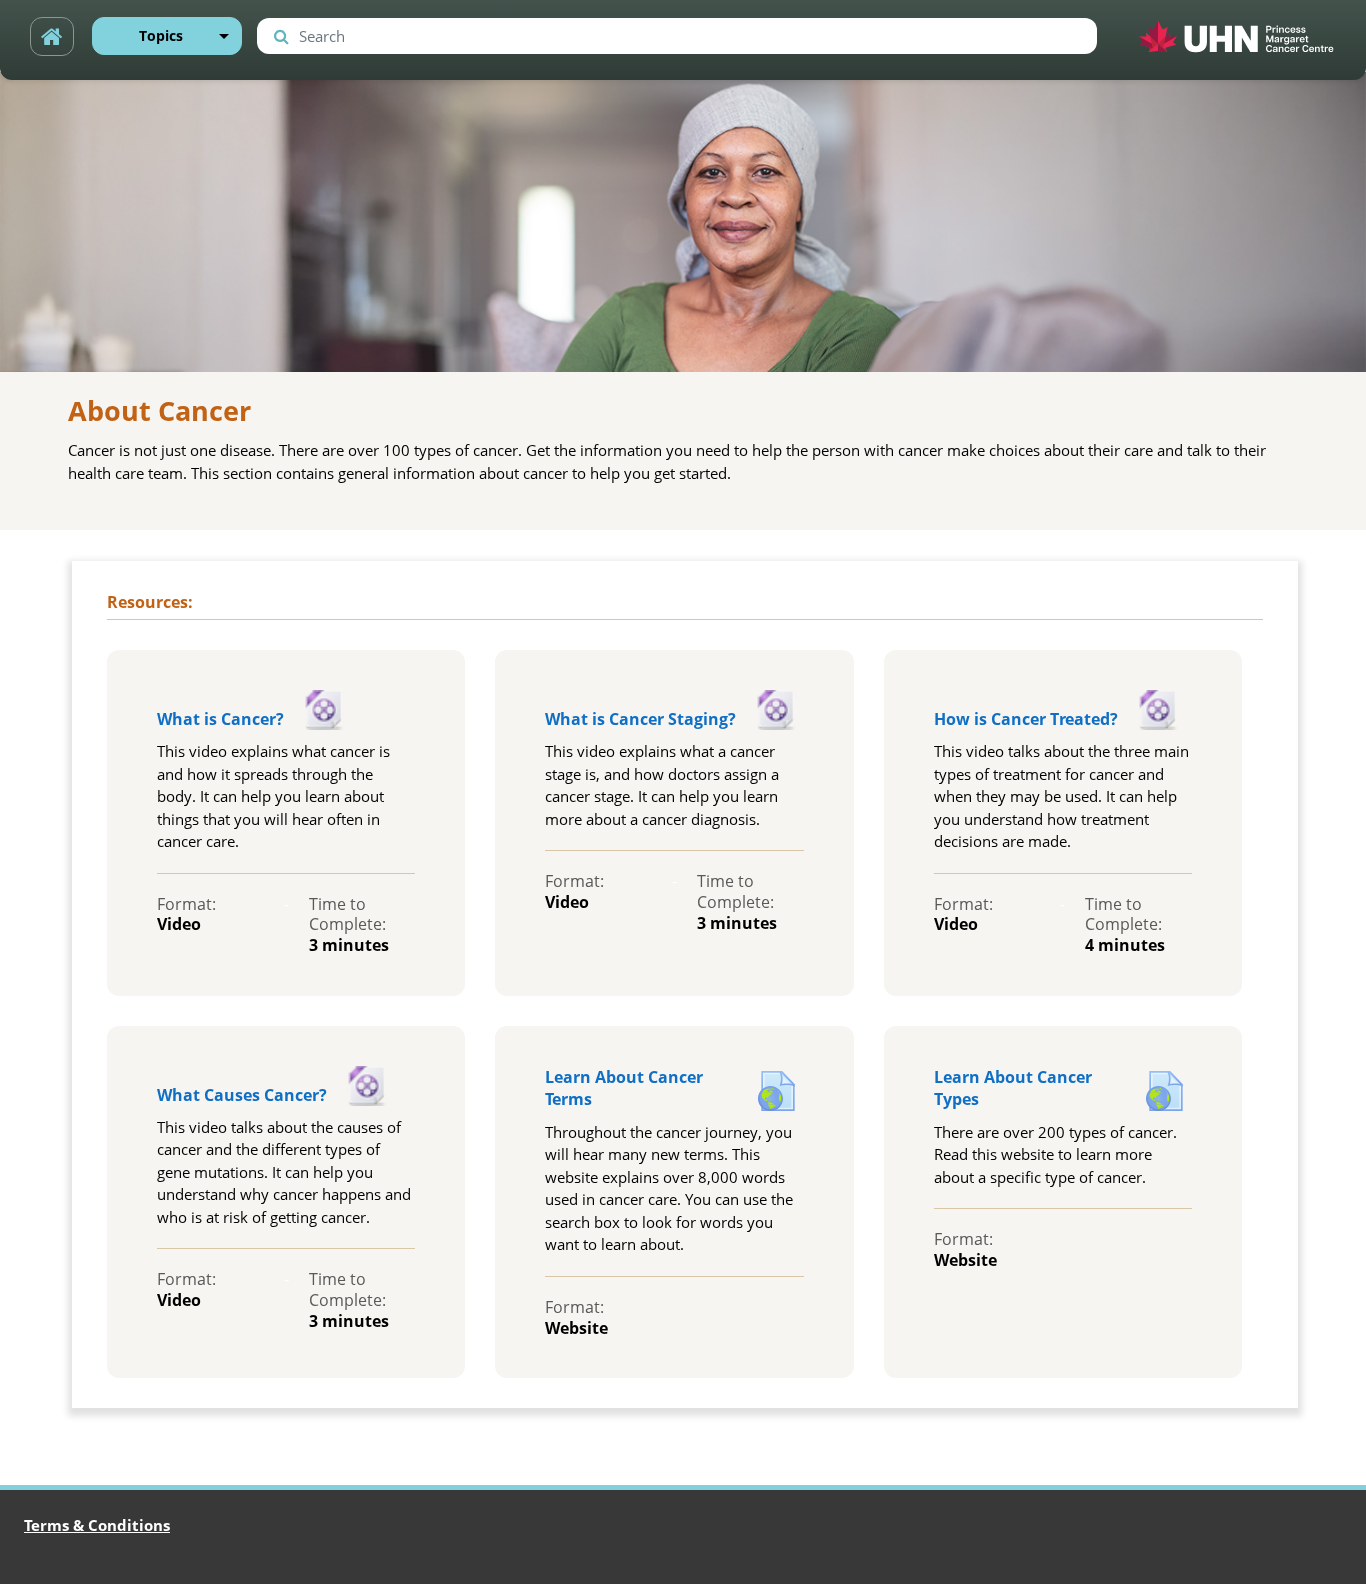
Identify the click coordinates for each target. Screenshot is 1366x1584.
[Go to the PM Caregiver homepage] (52, 35)
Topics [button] (161, 35)
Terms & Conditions (97, 1525)
